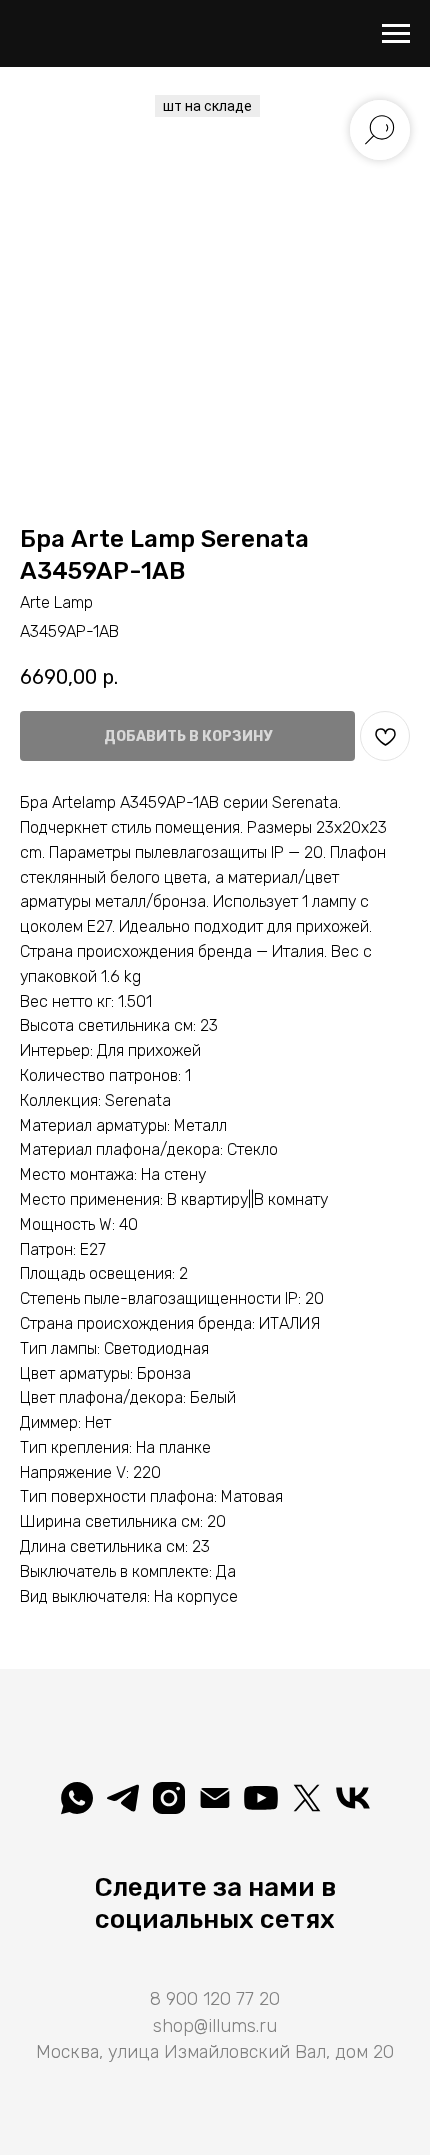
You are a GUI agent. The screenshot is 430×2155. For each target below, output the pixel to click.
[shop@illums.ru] (215, 1798)
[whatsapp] (77, 1798)
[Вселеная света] (353, 1798)
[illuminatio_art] (169, 1798)
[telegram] (123, 1798)
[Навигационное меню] (396, 34)
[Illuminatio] (261, 1798)
